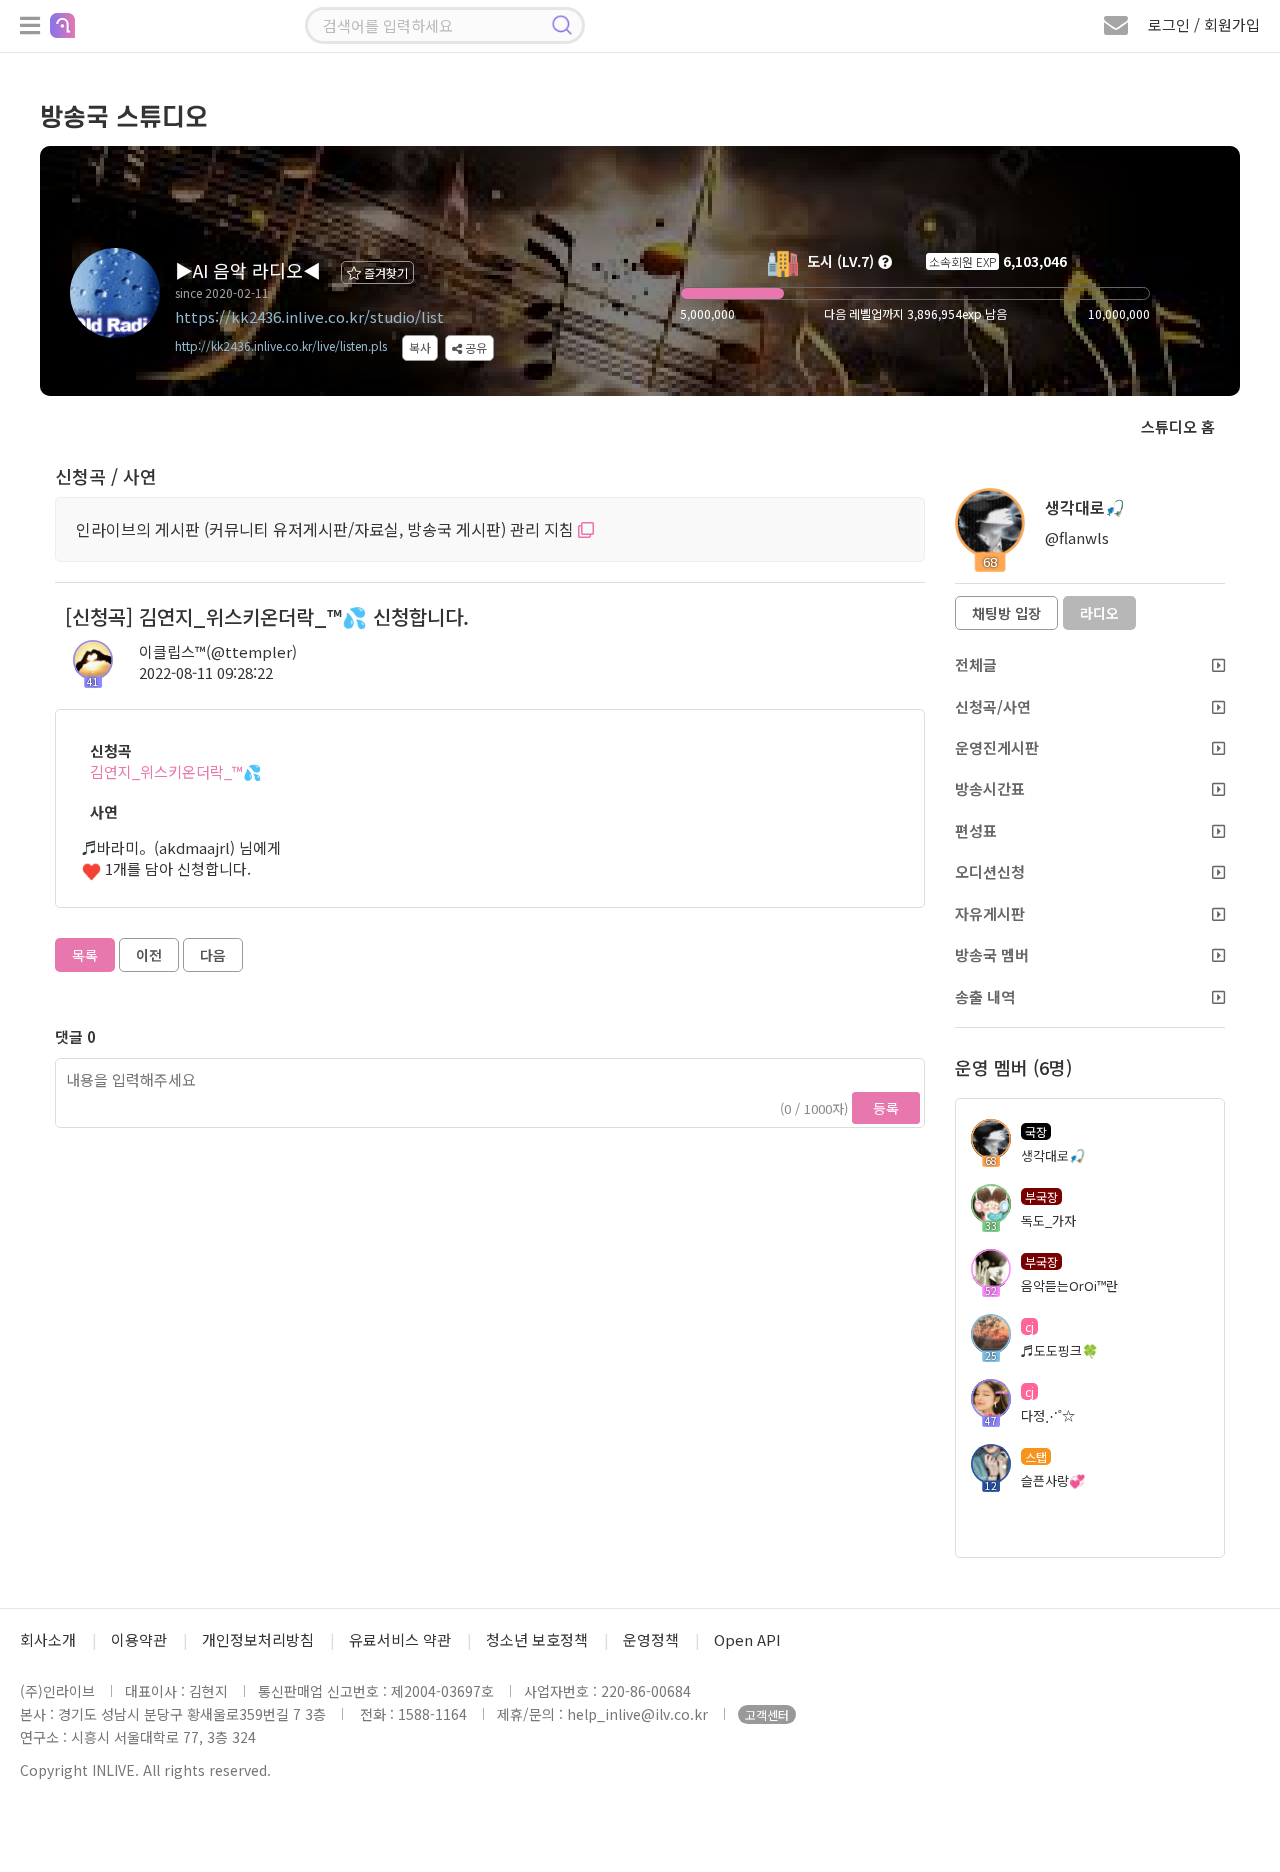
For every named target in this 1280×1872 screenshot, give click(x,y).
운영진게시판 (997, 747)
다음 (213, 955)
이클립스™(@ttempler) (218, 651)
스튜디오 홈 (1178, 426)
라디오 (1099, 613)
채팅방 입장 (1006, 613)
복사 (420, 347)
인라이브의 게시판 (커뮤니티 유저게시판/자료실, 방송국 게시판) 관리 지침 (327, 529)
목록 (85, 955)
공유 (474, 347)
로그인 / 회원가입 (1204, 24)
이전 (149, 955)
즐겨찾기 (384, 272)
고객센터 (767, 1714)
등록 (886, 1108)
